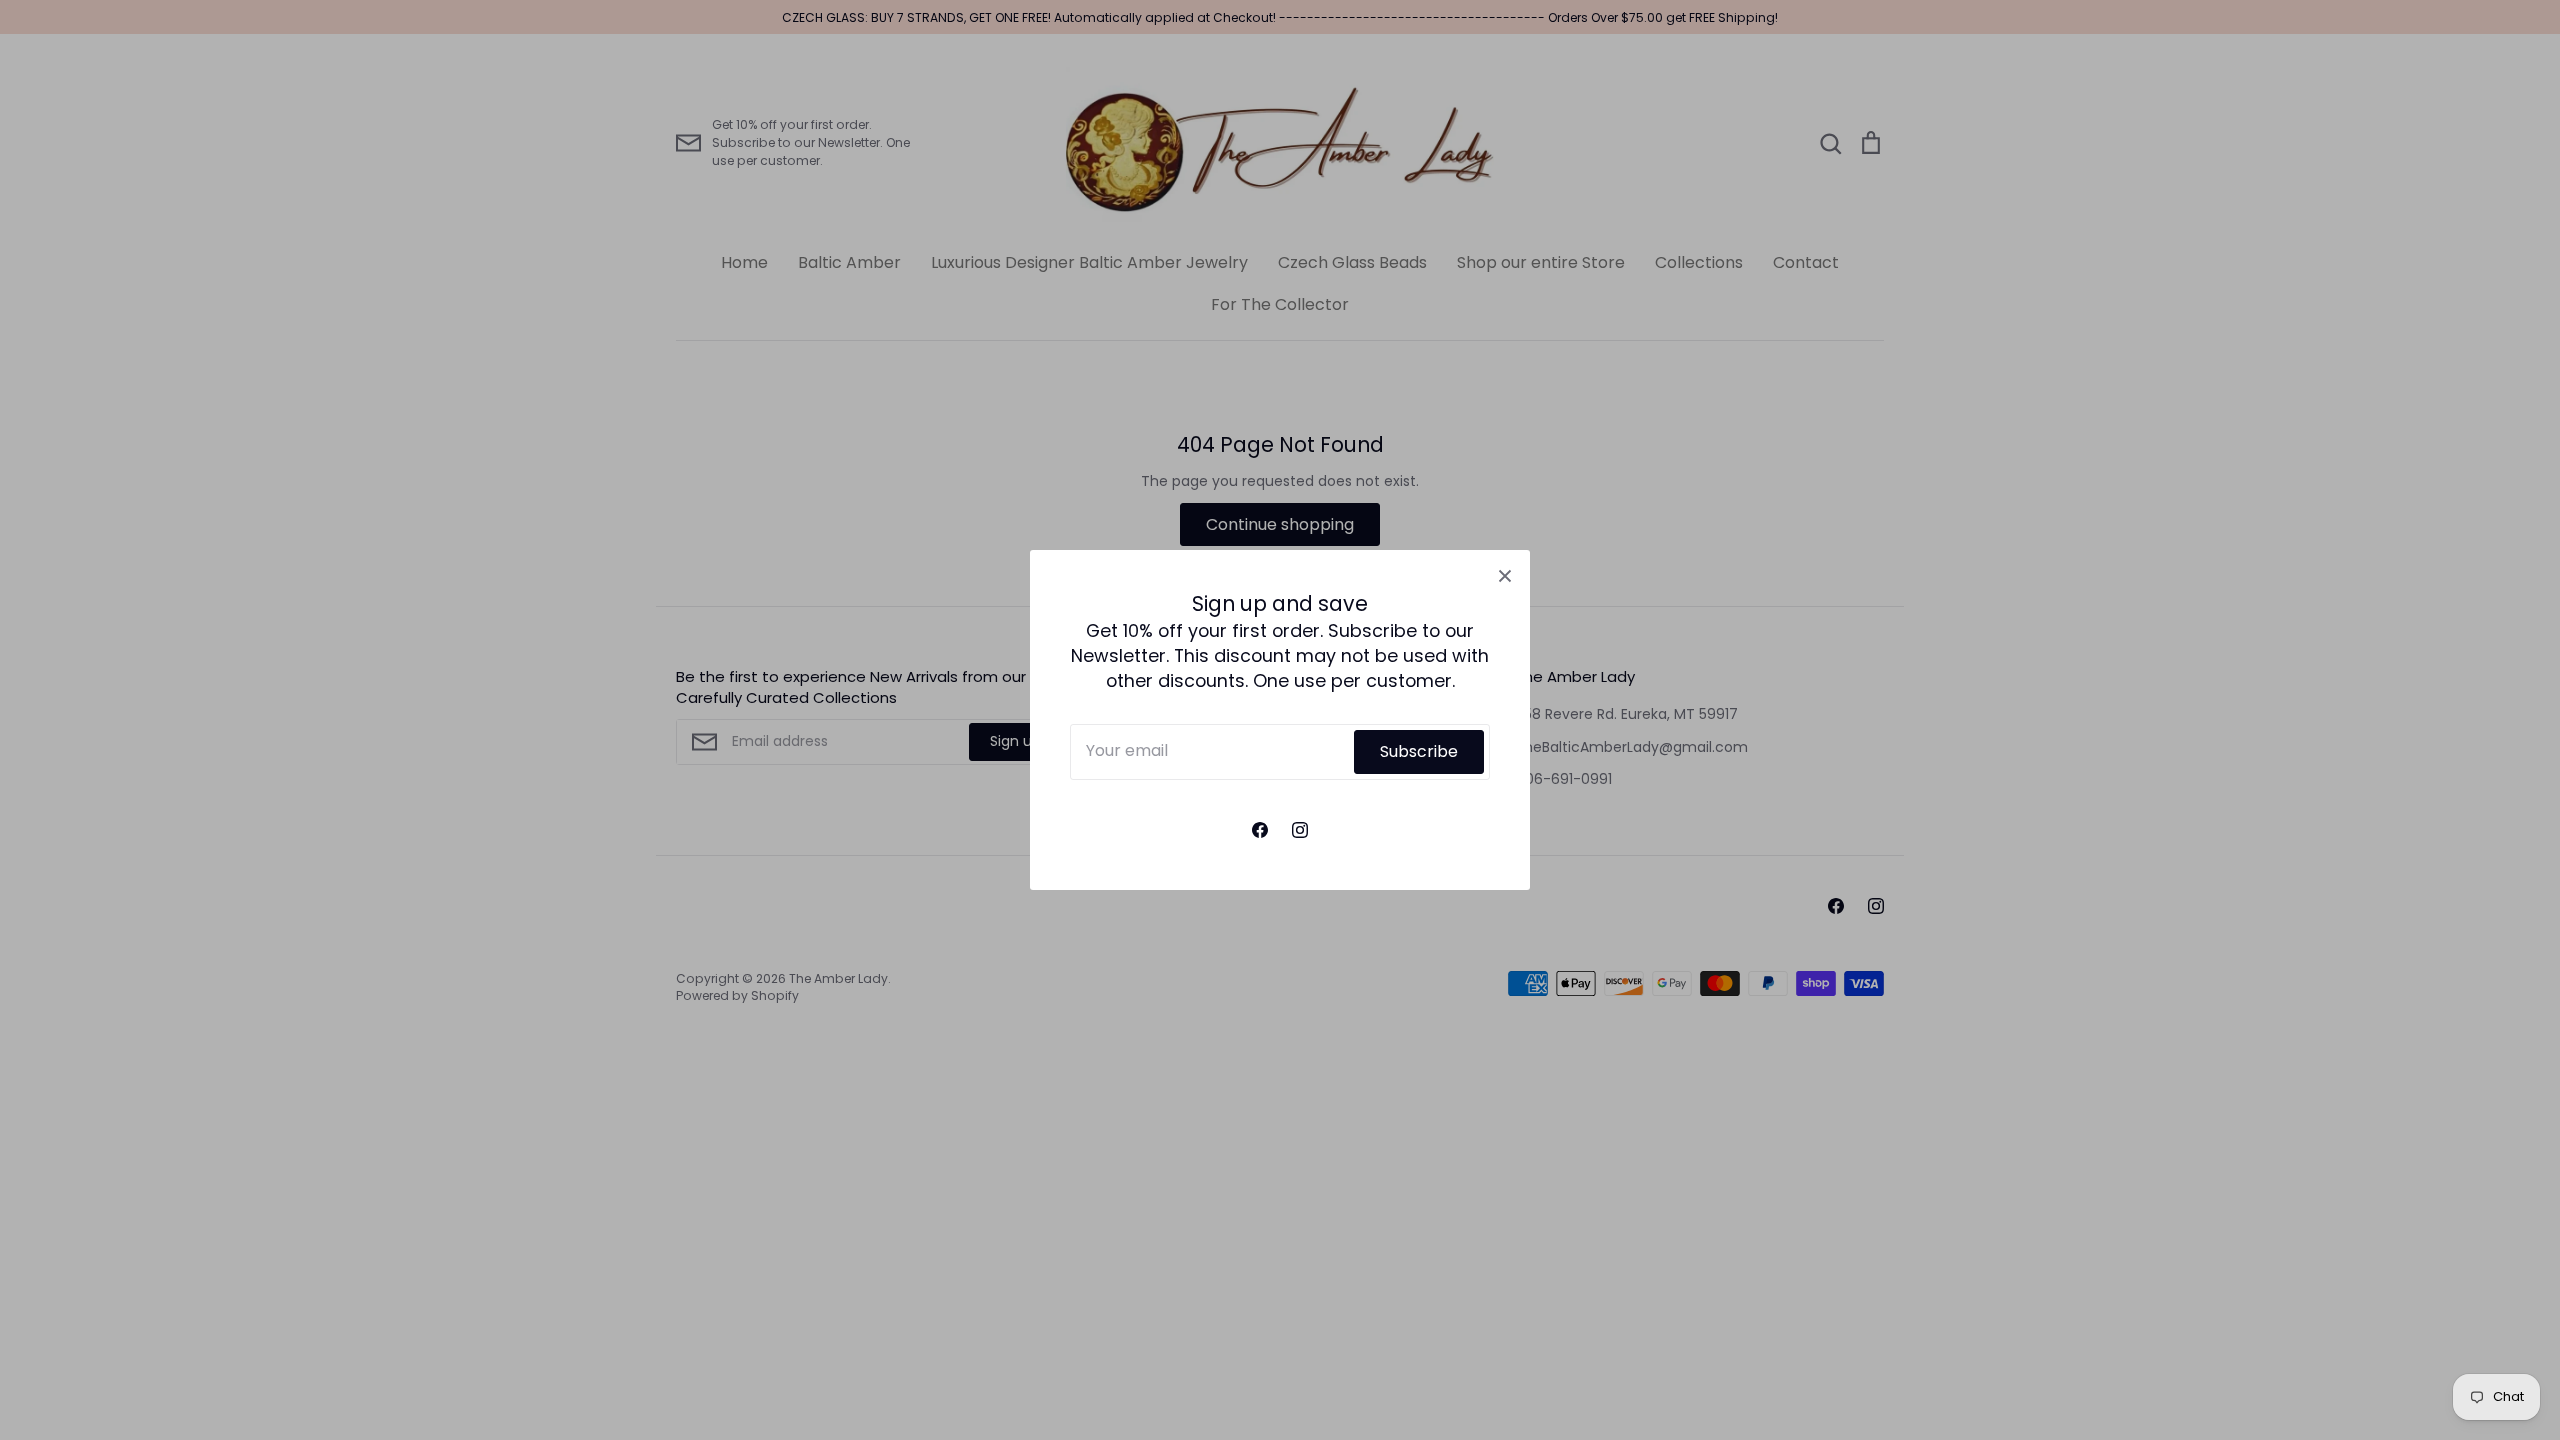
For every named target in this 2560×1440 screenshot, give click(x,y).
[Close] (1505, 575)
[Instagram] (1300, 830)
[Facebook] (1260, 830)
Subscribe (1419, 751)
